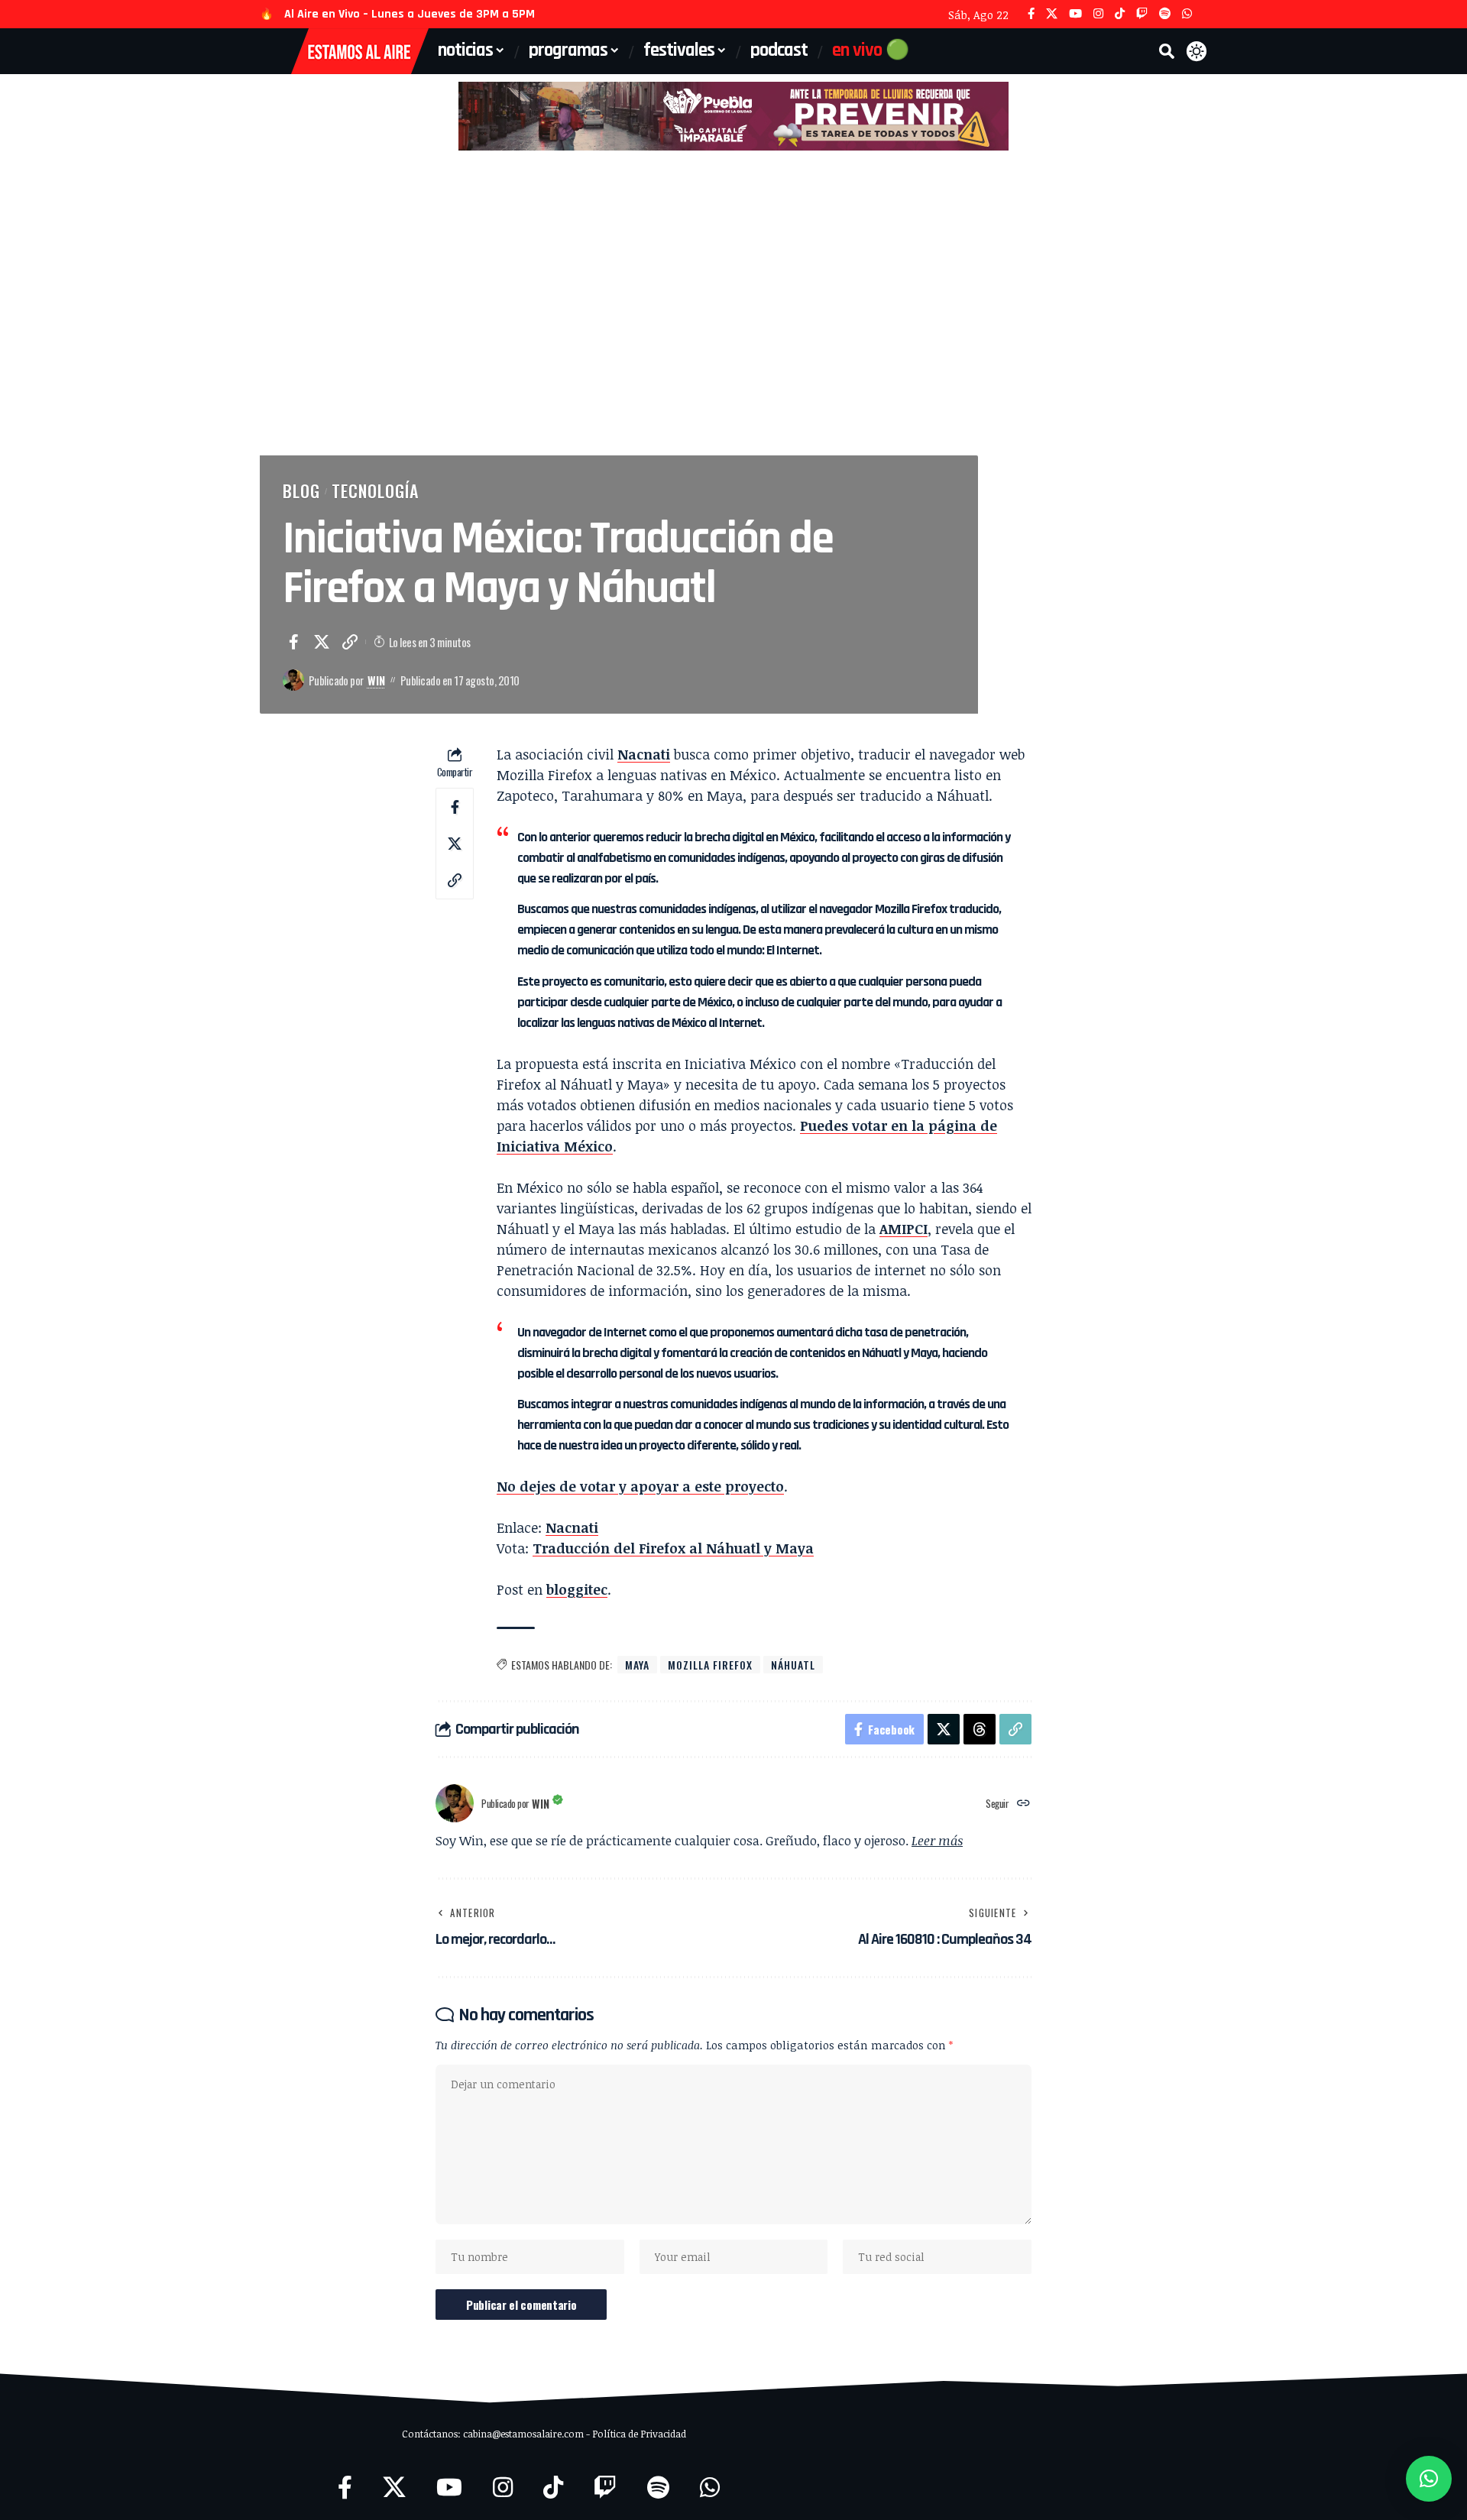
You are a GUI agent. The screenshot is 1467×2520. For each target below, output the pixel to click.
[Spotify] (1165, 14)
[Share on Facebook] (293, 642)
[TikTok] (1120, 14)
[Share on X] (322, 642)
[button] (1167, 51)
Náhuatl (793, 1665)
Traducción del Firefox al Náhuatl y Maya (673, 1548)
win (376, 680)
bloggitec (577, 1589)
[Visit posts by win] (293, 680)
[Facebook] (1031, 14)
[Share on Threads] (980, 1729)
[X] (1052, 14)
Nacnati (644, 754)
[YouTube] (1075, 14)
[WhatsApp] (1187, 14)
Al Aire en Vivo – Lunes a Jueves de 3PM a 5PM (410, 14)
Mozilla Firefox (710, 1665)
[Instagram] (1098, 14)
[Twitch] (1142, 14)
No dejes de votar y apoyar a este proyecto (640, 1486)
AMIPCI (904, 1229)
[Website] (1023, 1804)
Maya (637, 1665)
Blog (301, 491)
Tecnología (375, 491)
